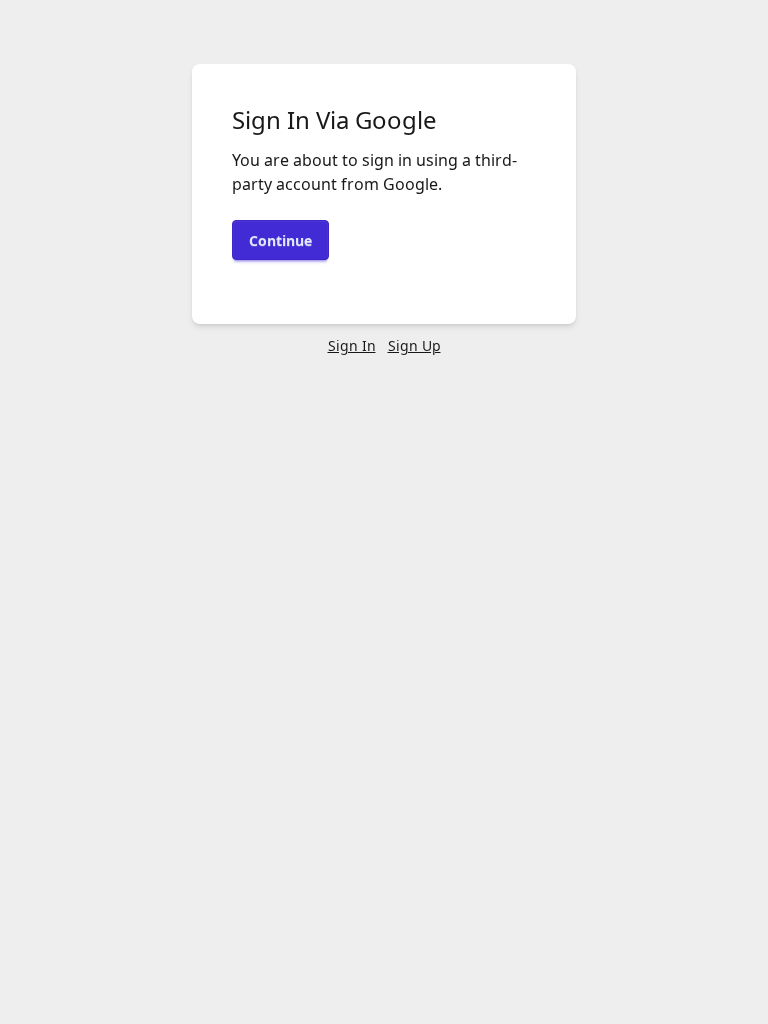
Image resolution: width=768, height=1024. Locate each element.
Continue (280, 240)
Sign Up (414, 345)
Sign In (352, 345)
